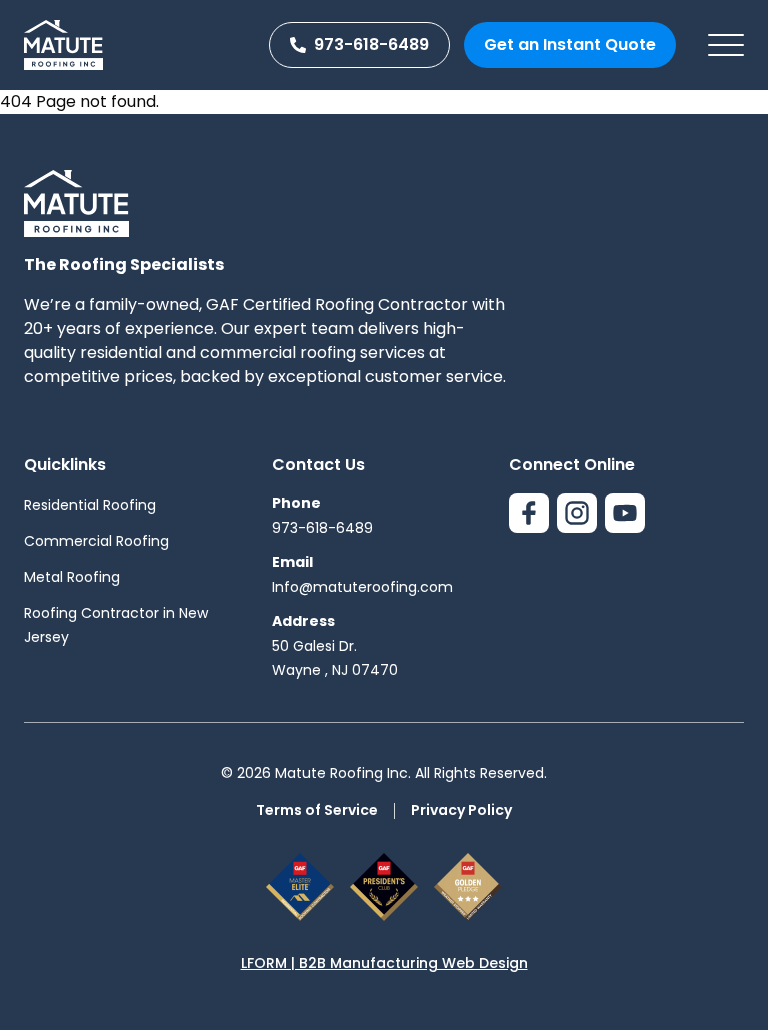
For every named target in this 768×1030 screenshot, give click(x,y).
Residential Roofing (90, 505)
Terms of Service (317, 810)
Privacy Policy (461, 810)
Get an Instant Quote (570, 44)
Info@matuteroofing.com (362, 587)
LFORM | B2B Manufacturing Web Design (384, 963)
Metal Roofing (72, 577)
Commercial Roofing (96, 541)
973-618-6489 (371, 44)
